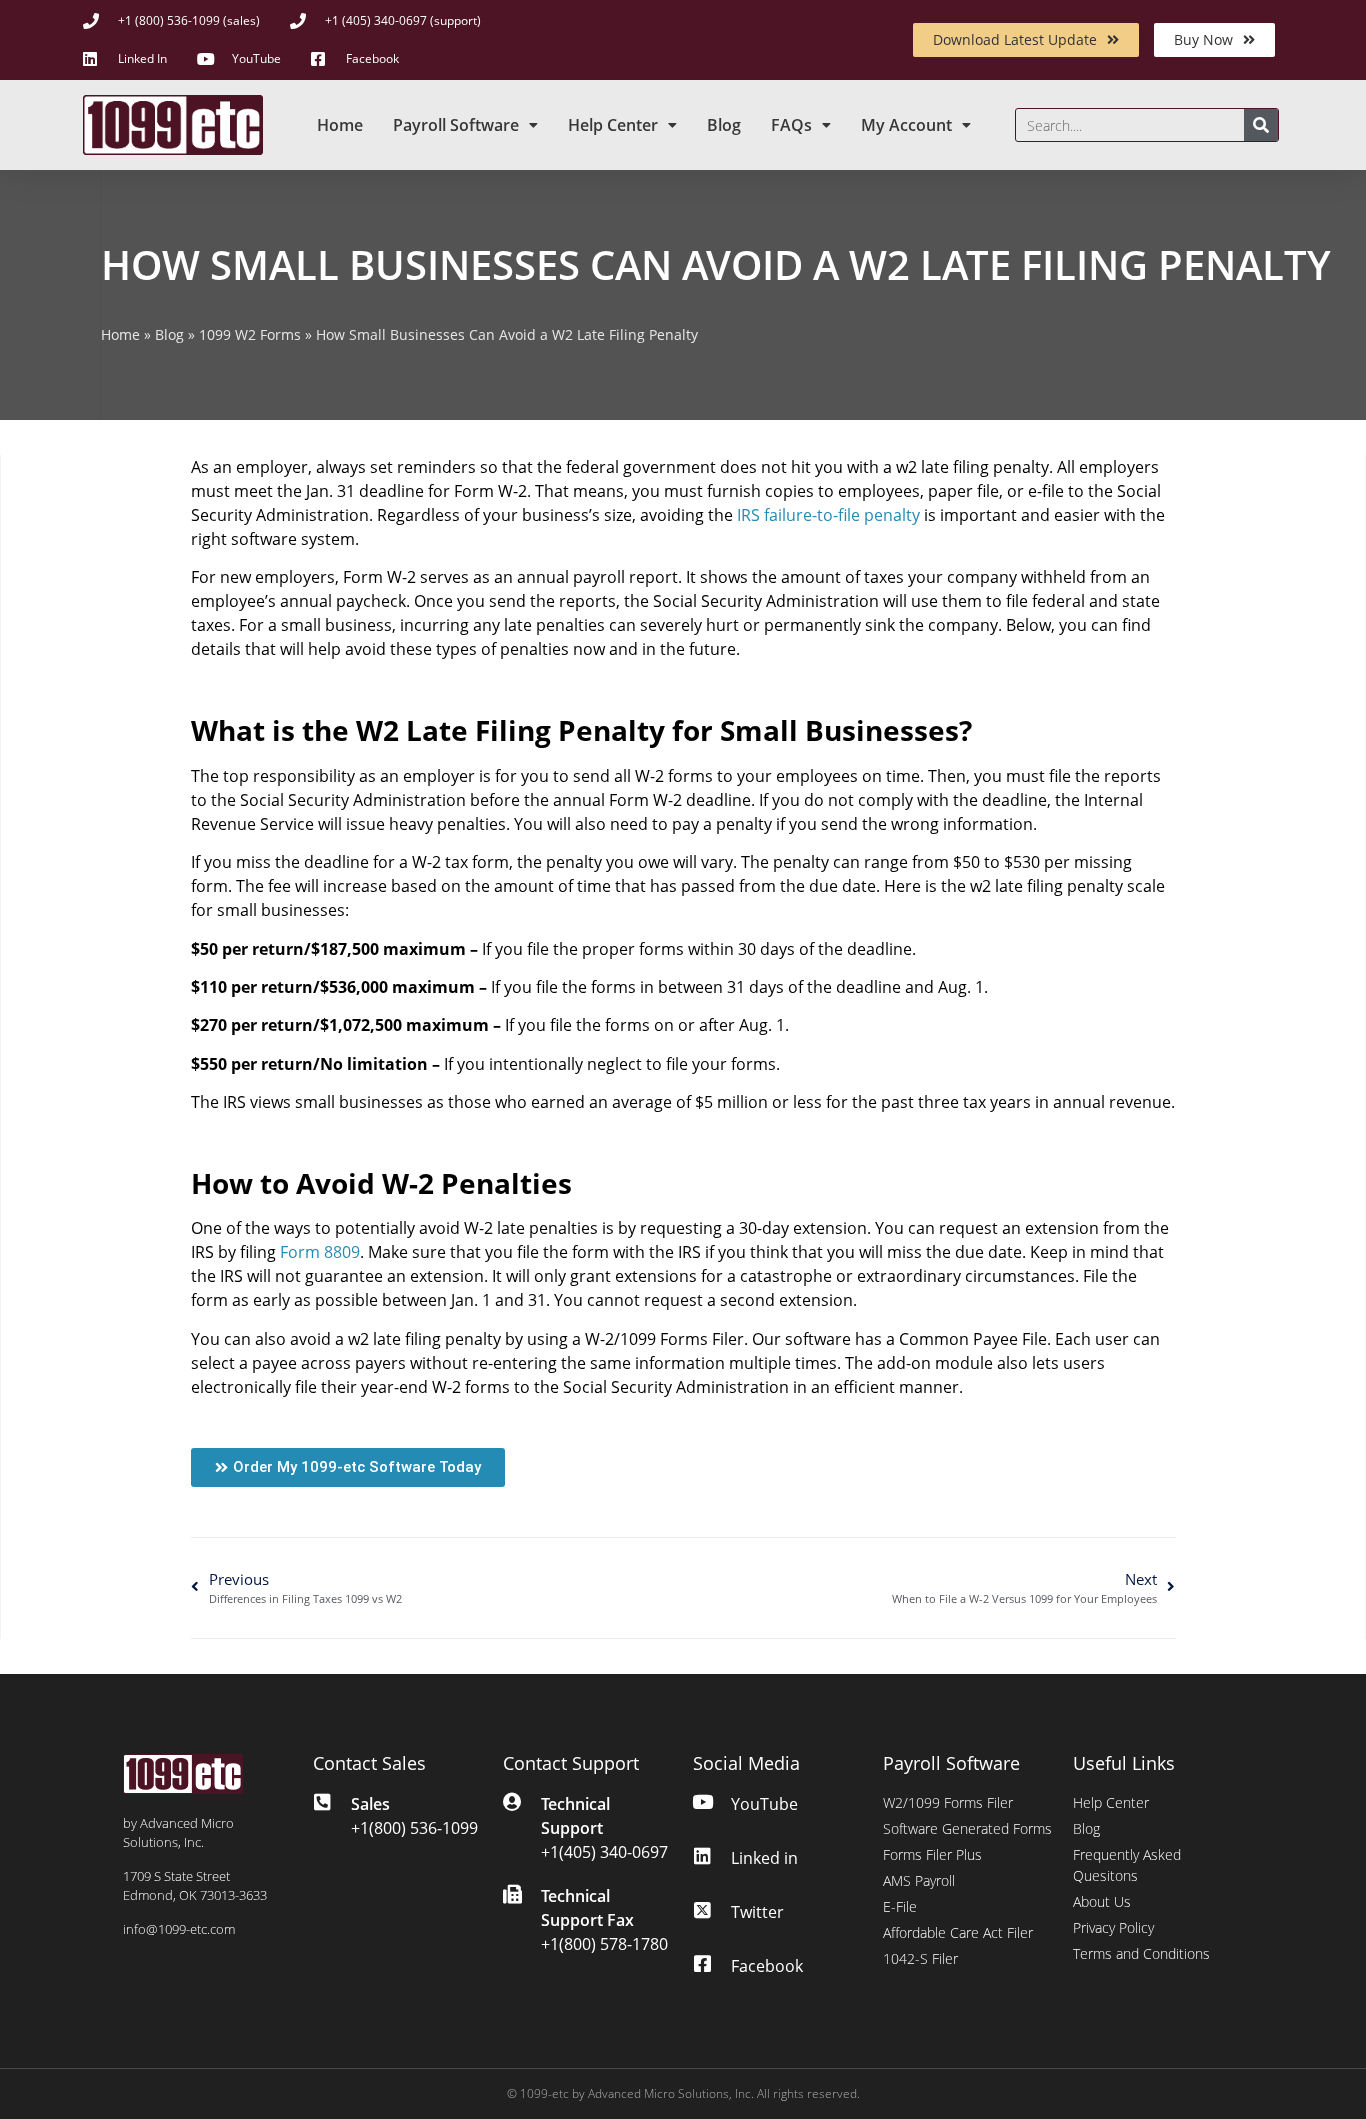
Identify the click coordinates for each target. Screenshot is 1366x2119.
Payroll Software (456, 125)
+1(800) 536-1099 (414, 1828)
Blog (724, 125)
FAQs (791, 125)
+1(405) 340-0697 (604, 1852)
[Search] (1261, 125)
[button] (348, 1467)
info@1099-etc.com (179, 1929)
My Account (906, 125)
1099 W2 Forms (250, 334)
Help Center (613, 125)
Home (340, 125)
